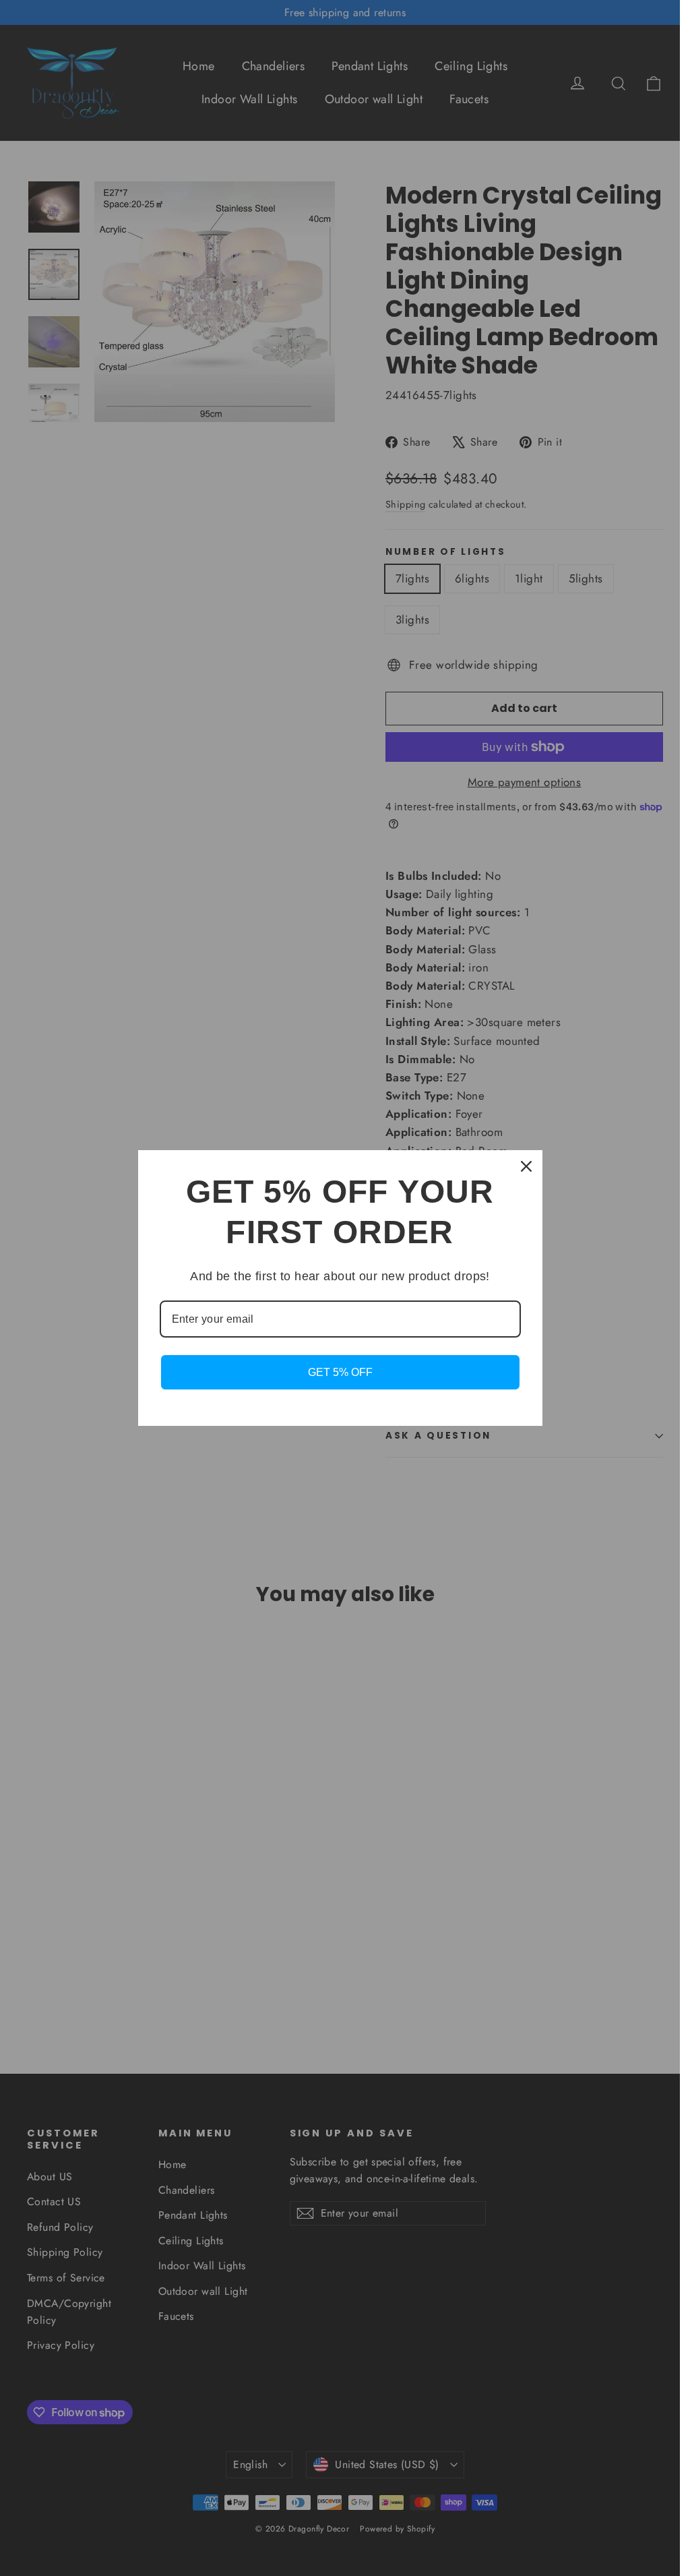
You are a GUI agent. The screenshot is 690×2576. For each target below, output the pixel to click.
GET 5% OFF (340, 1372)
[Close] (526, 1166)
